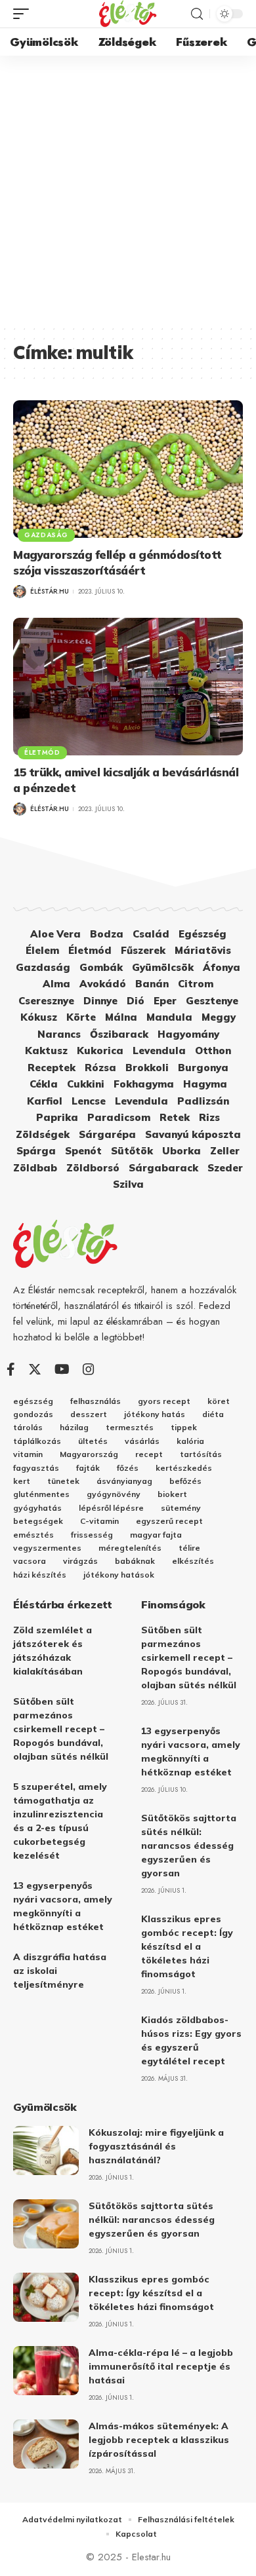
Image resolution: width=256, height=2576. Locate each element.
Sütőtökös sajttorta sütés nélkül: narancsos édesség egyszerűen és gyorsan (189, 1846)
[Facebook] (11, 1369)
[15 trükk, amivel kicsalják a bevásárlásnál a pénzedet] (128, 687)
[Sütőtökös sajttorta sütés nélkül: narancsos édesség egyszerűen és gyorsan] (46, 2224)
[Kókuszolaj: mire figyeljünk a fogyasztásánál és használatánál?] (46, 2150)
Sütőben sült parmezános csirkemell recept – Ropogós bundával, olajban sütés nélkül (61, 1729)
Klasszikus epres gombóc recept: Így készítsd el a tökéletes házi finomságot (187, 1946)
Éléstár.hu (50, 591)
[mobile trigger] (24, 14)
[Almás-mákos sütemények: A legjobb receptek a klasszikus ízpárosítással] (46, 2444)
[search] (197, 14)
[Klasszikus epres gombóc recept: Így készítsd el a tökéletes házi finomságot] (46, 2297)
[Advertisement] (128, 190)
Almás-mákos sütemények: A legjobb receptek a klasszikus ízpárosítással (159, 2440)
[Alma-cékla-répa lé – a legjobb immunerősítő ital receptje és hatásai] (46, 2371)
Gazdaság (46, 535)
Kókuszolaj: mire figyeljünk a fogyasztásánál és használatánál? (156, 2146)
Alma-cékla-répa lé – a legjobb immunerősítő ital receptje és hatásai (161, 2366)
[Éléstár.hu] (128, 14)
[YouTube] (62, 1369)
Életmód (42, 752)
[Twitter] (35, 1369)
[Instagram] (89, 1369)
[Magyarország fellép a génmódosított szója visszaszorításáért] (128, 469)
